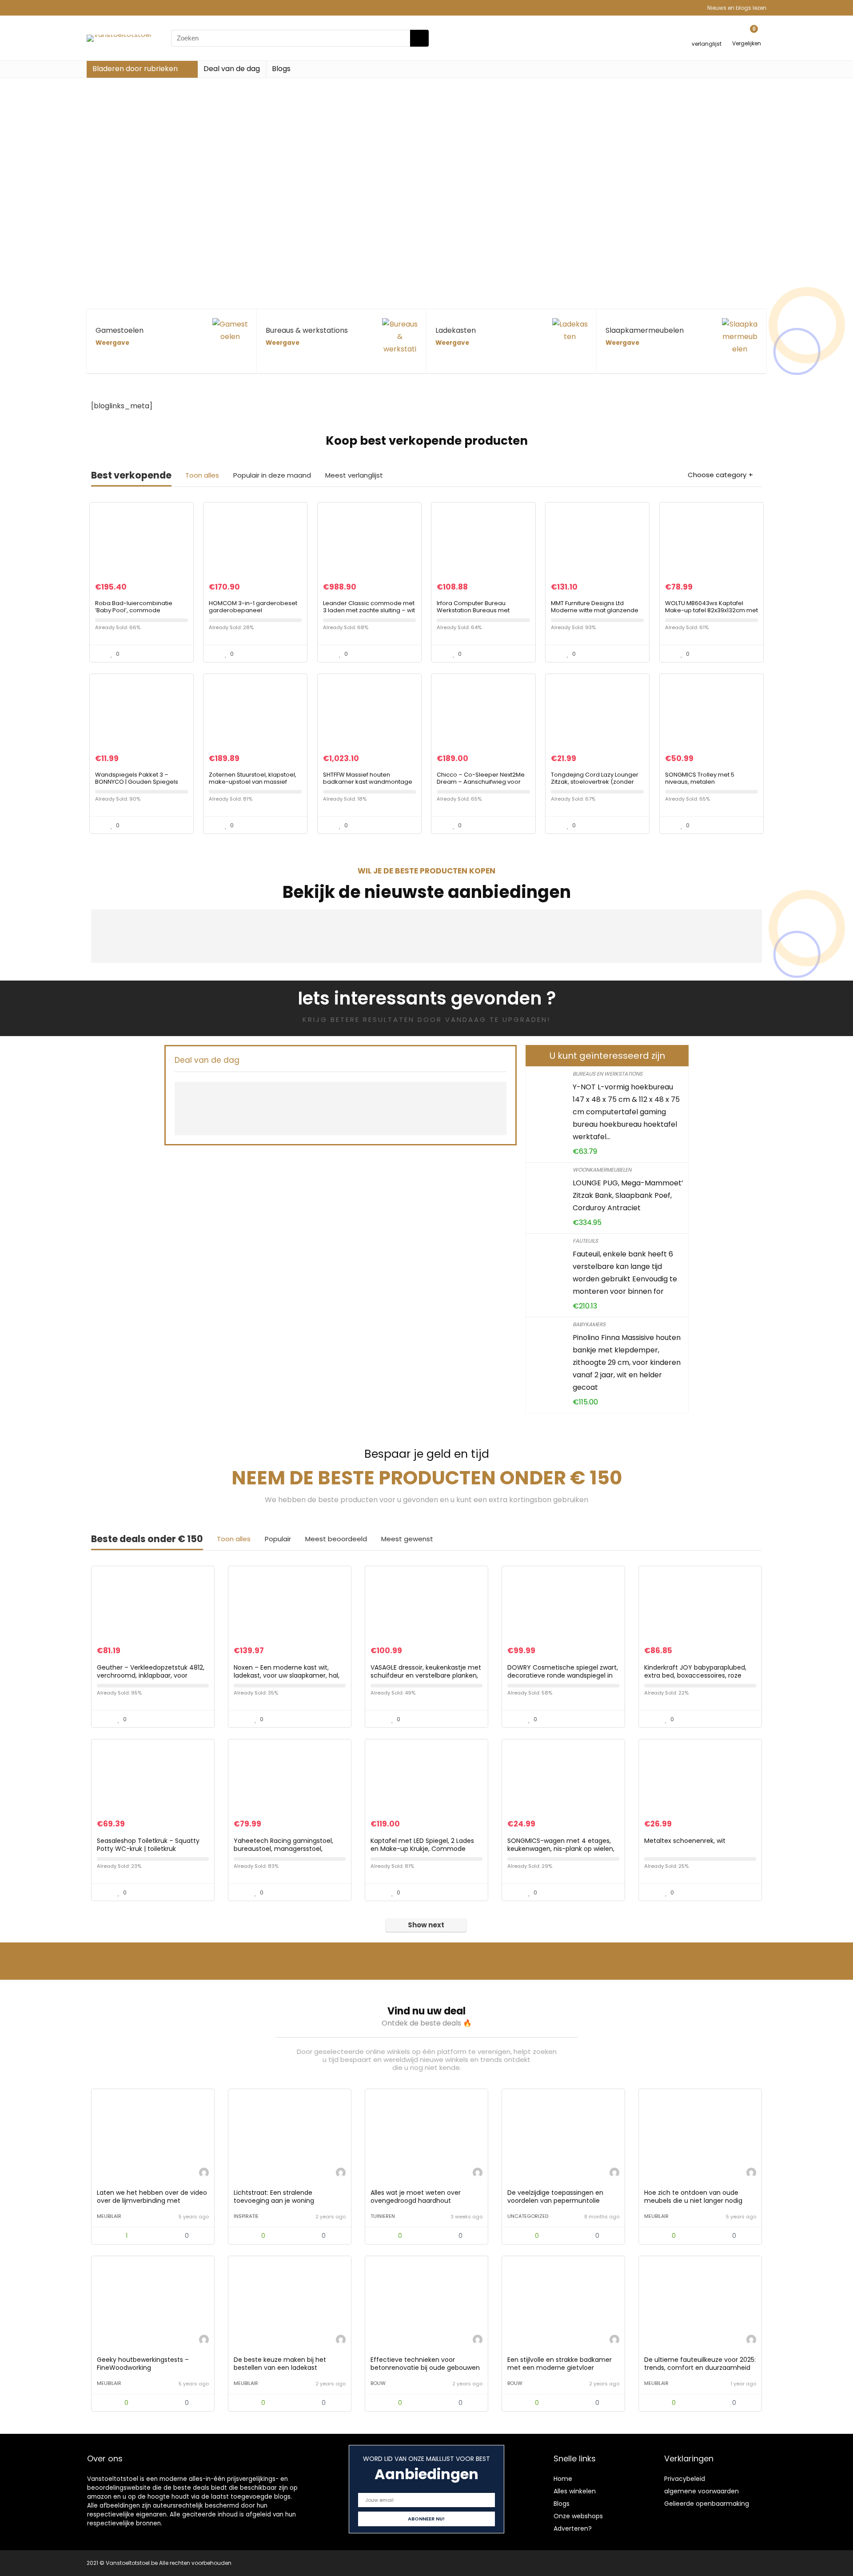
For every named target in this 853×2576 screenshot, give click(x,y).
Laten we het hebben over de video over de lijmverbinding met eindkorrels (152, 2201)
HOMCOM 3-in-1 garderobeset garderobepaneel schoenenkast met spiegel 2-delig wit (253, 614)
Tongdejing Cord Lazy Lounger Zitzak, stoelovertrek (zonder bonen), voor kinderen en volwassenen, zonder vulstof (595, 785)
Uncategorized (528, 2216)
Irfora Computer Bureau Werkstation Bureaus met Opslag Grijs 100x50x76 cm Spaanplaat (474, 614)
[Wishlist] (707, 34)
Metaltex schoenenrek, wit (685, 1841)
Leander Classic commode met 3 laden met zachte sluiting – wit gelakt (369, 610)
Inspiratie (246, 2216)
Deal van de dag (232, 69)
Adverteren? (573, 2528)
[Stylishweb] (204, 2174)
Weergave (112, 343)
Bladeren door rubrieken (135, 69)
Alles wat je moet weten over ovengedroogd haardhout (416, 2197)
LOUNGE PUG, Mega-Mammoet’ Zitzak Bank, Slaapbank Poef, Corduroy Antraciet (628, 1195)
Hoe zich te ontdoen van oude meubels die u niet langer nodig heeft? (693, 2201)
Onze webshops (578, 2516)
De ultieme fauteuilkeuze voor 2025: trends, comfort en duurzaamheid (700, 2364)
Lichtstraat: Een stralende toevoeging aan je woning (274, 2197)
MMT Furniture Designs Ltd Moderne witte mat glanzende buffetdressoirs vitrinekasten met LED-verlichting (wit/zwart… (596, 614)
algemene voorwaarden (702, 2491)
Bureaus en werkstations (608, 1074)
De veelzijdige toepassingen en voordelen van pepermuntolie (555, 2197)
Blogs (281, 69)
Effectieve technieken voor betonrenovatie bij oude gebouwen (425, 2364)
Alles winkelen (575, 2491)
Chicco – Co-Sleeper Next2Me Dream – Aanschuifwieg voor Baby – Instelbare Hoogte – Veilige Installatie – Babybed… (481, 785)
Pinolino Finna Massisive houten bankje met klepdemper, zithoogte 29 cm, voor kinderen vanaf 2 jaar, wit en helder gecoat (627, 1362)
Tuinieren (383, 2216)
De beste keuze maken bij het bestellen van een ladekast (280, 2364)
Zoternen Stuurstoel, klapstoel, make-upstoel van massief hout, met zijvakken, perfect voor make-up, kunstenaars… (253, 785)
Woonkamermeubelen (602, 1170)
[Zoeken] (419, 38)
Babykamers (589, 1324)
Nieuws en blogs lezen (737, 8)
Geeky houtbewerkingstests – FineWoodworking (143, 2364)
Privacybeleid (685, 2479)
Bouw (378, 2383)
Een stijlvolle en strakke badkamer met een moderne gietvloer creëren (560, 2368)
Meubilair (109, 2216)
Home (563, 2479)
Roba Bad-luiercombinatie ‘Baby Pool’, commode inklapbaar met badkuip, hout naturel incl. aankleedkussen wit (141, 614)
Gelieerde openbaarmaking (707, 2504)
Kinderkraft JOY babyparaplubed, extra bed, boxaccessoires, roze (695, 1671)
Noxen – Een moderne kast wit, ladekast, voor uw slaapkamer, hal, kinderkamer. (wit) (287, 1675)
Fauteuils (585, 1241)
